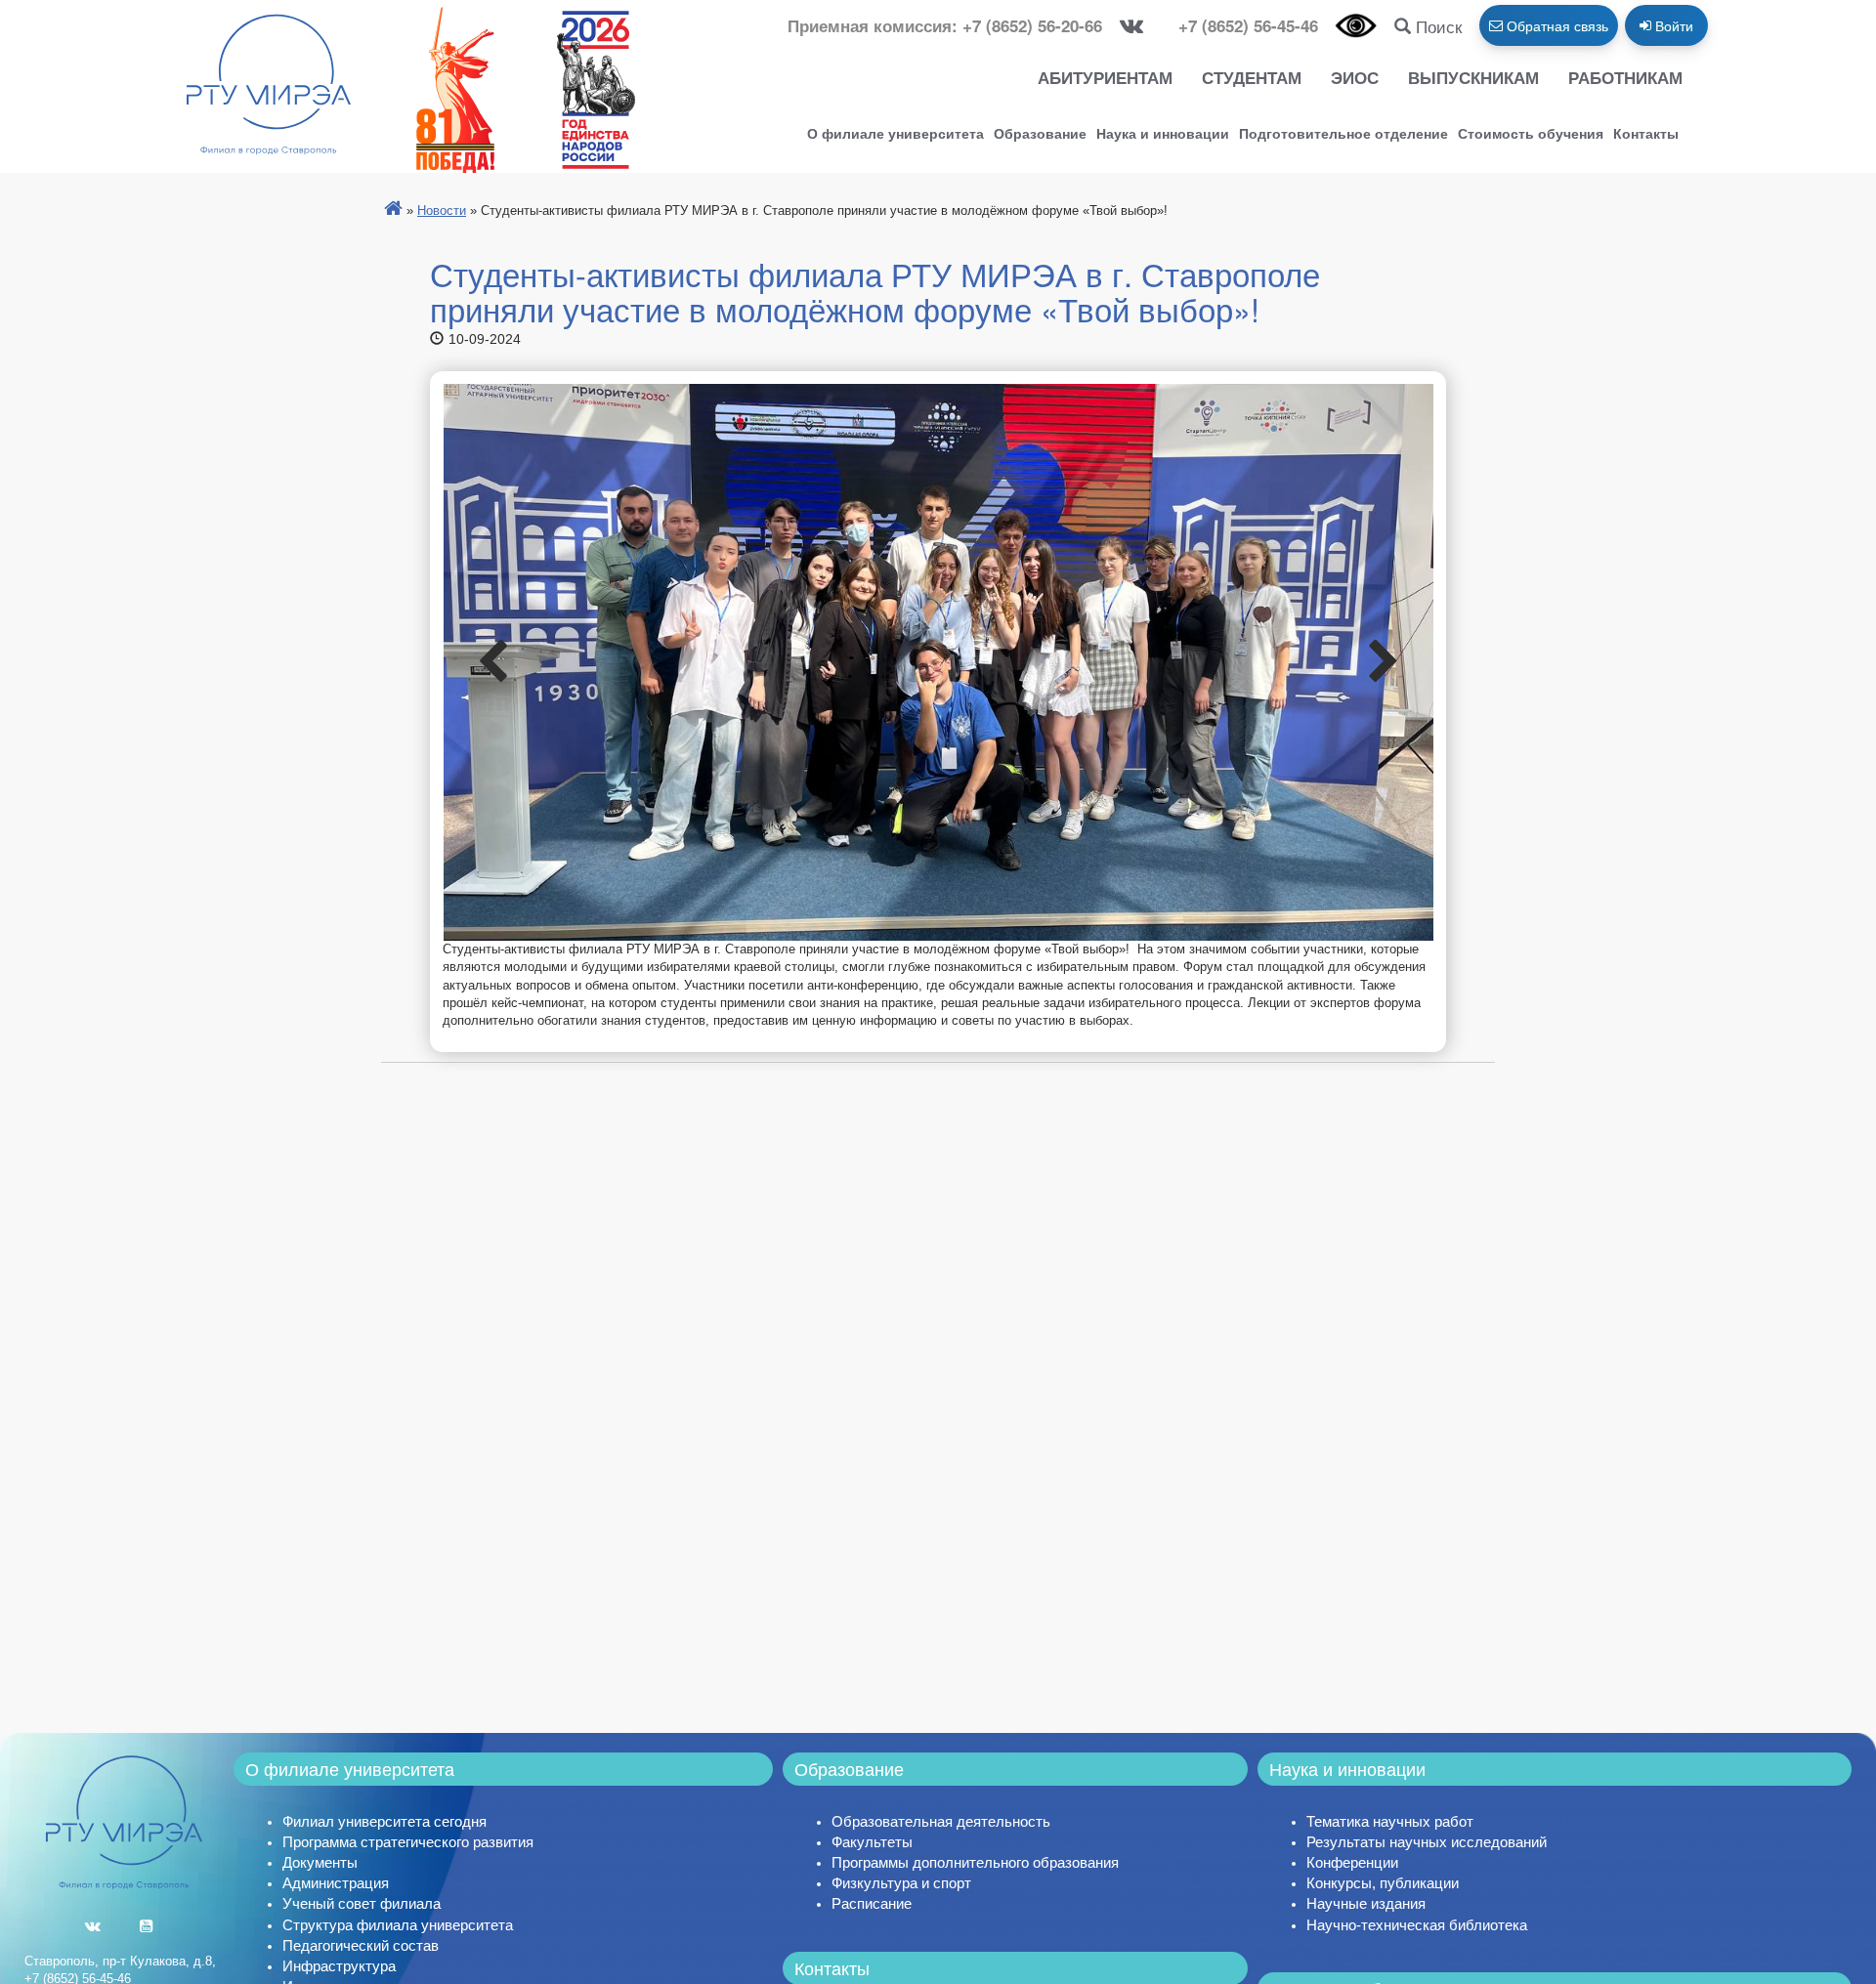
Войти (1672, 25)
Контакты (1646, 133)
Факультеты (872, 1842)
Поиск (1436, 26)
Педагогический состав (361, 1945)
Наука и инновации (1163, 133)
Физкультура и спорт (901, 1883)
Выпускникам (1473, 77)
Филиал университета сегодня (384, 1821)
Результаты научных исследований (1427, 1842)
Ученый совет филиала (362, 1903)
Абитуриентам (1105, 77)
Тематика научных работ (1390, 1821)
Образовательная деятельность (941, 1821)
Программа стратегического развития (408, 1842)
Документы (320, 1862)
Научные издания (1366, 1903)
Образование (1040, 133)
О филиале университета (895, 133)
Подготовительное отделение (1343, 133)
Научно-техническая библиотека (1417, 1925)
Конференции (1352, 1862)
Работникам (1625, 77)
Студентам (1252, 77)
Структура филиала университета (398, 1925)
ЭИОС (1355, 77)
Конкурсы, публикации (1383, 1883)
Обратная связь (1556, 25)
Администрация (336, 1883)
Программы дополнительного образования (975, 1862)
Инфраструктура (339, 1966)
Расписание (872, 1903)
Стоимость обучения (1531, 133)
